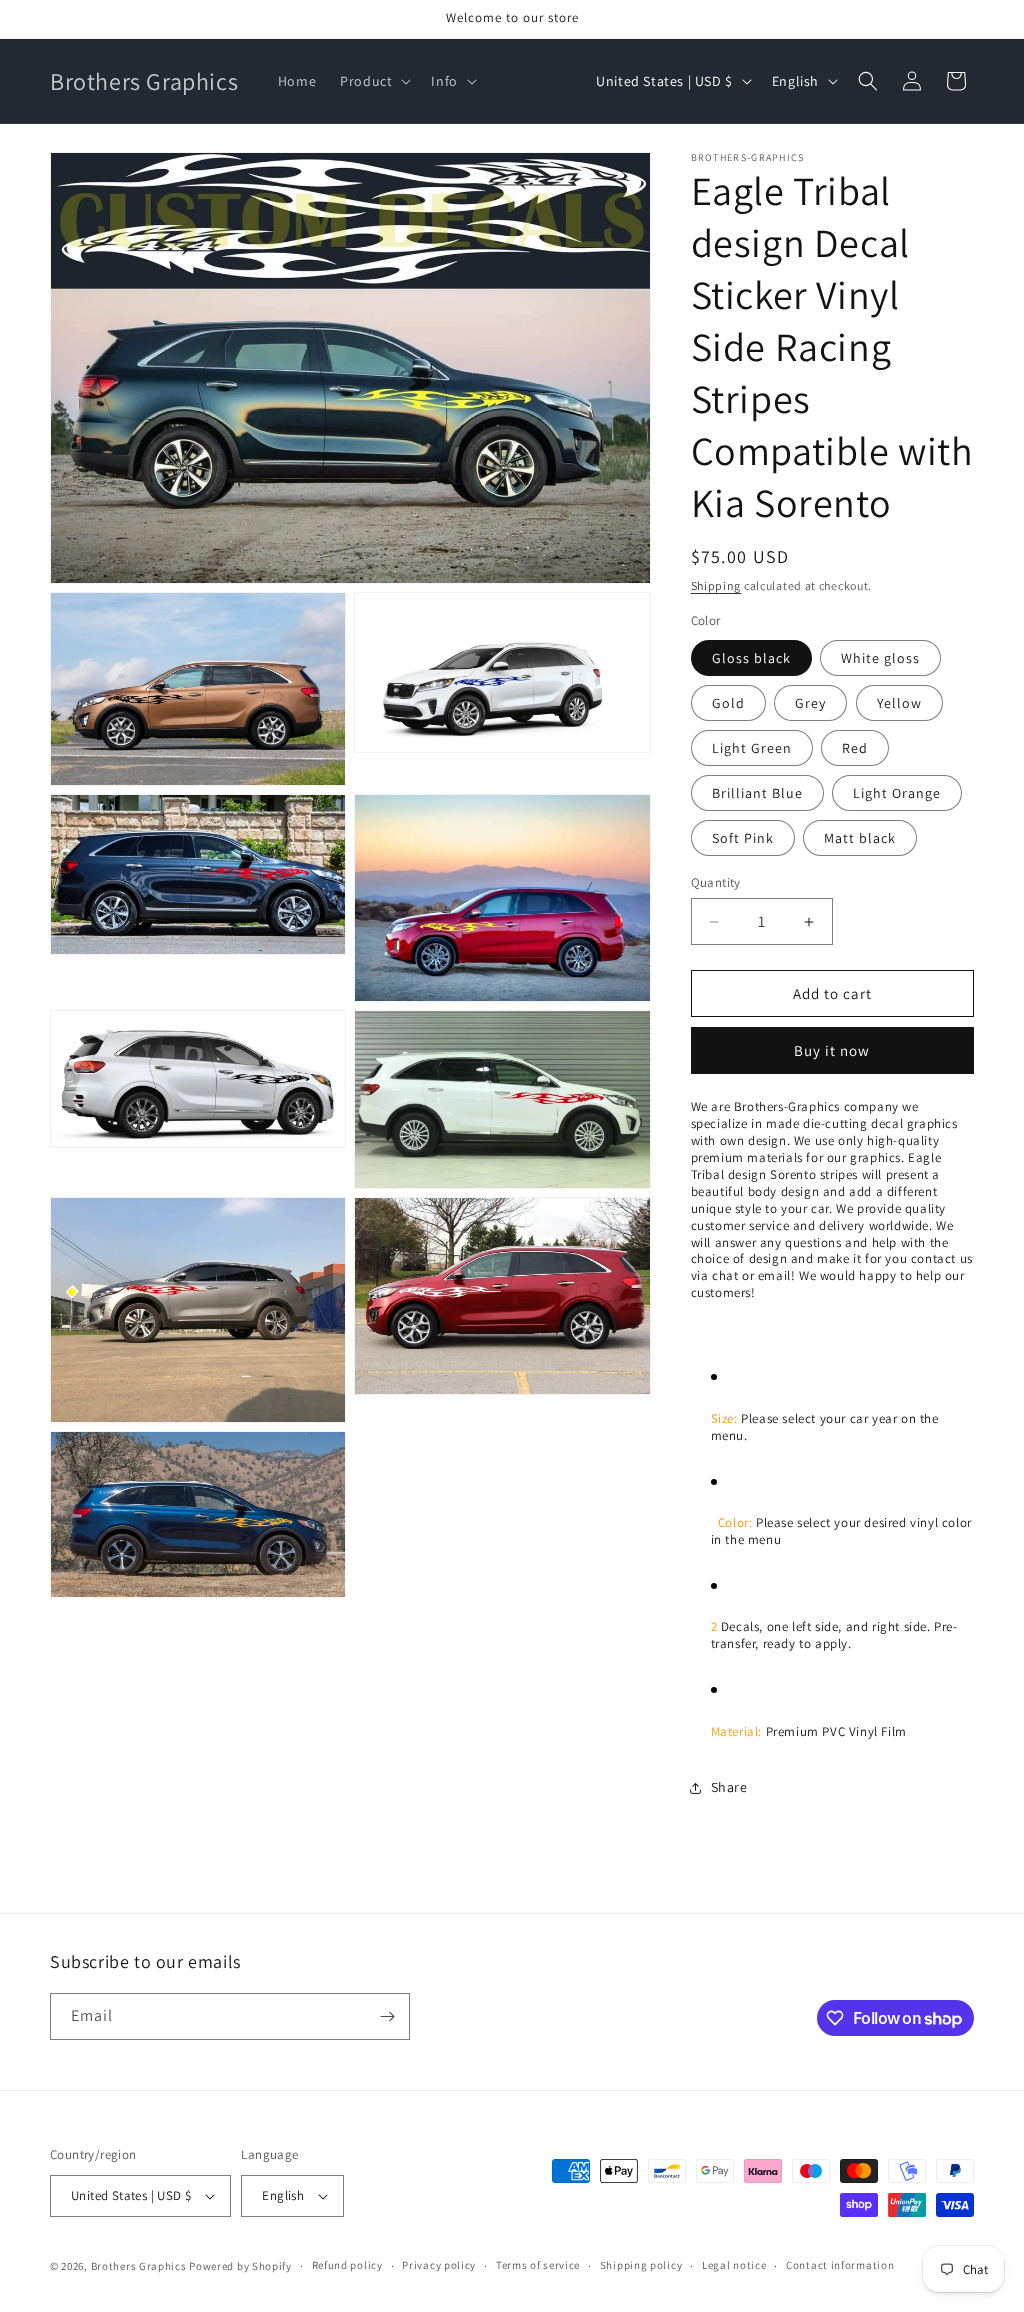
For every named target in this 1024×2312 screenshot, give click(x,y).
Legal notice (734, 2265)
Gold (728, 703)
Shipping (716, 585)
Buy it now (832, 1050)
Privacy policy (439, 2265)
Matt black (860, 838)
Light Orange (897, 793)
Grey (810, 703)
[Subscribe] (387, 2016)
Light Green (752, 748)
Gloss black (751, 658)
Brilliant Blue (757, 793)
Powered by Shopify (240, 2266)
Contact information (840, 2265)
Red (855, 748)
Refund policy (347, 2265)
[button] (373, 81)
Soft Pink (743, 838)
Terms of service (538, 2265)
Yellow (899, 703)
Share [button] (729, 1787)
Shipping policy (641, 2265)
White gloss (880, 658)
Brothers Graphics (139, 2266)
